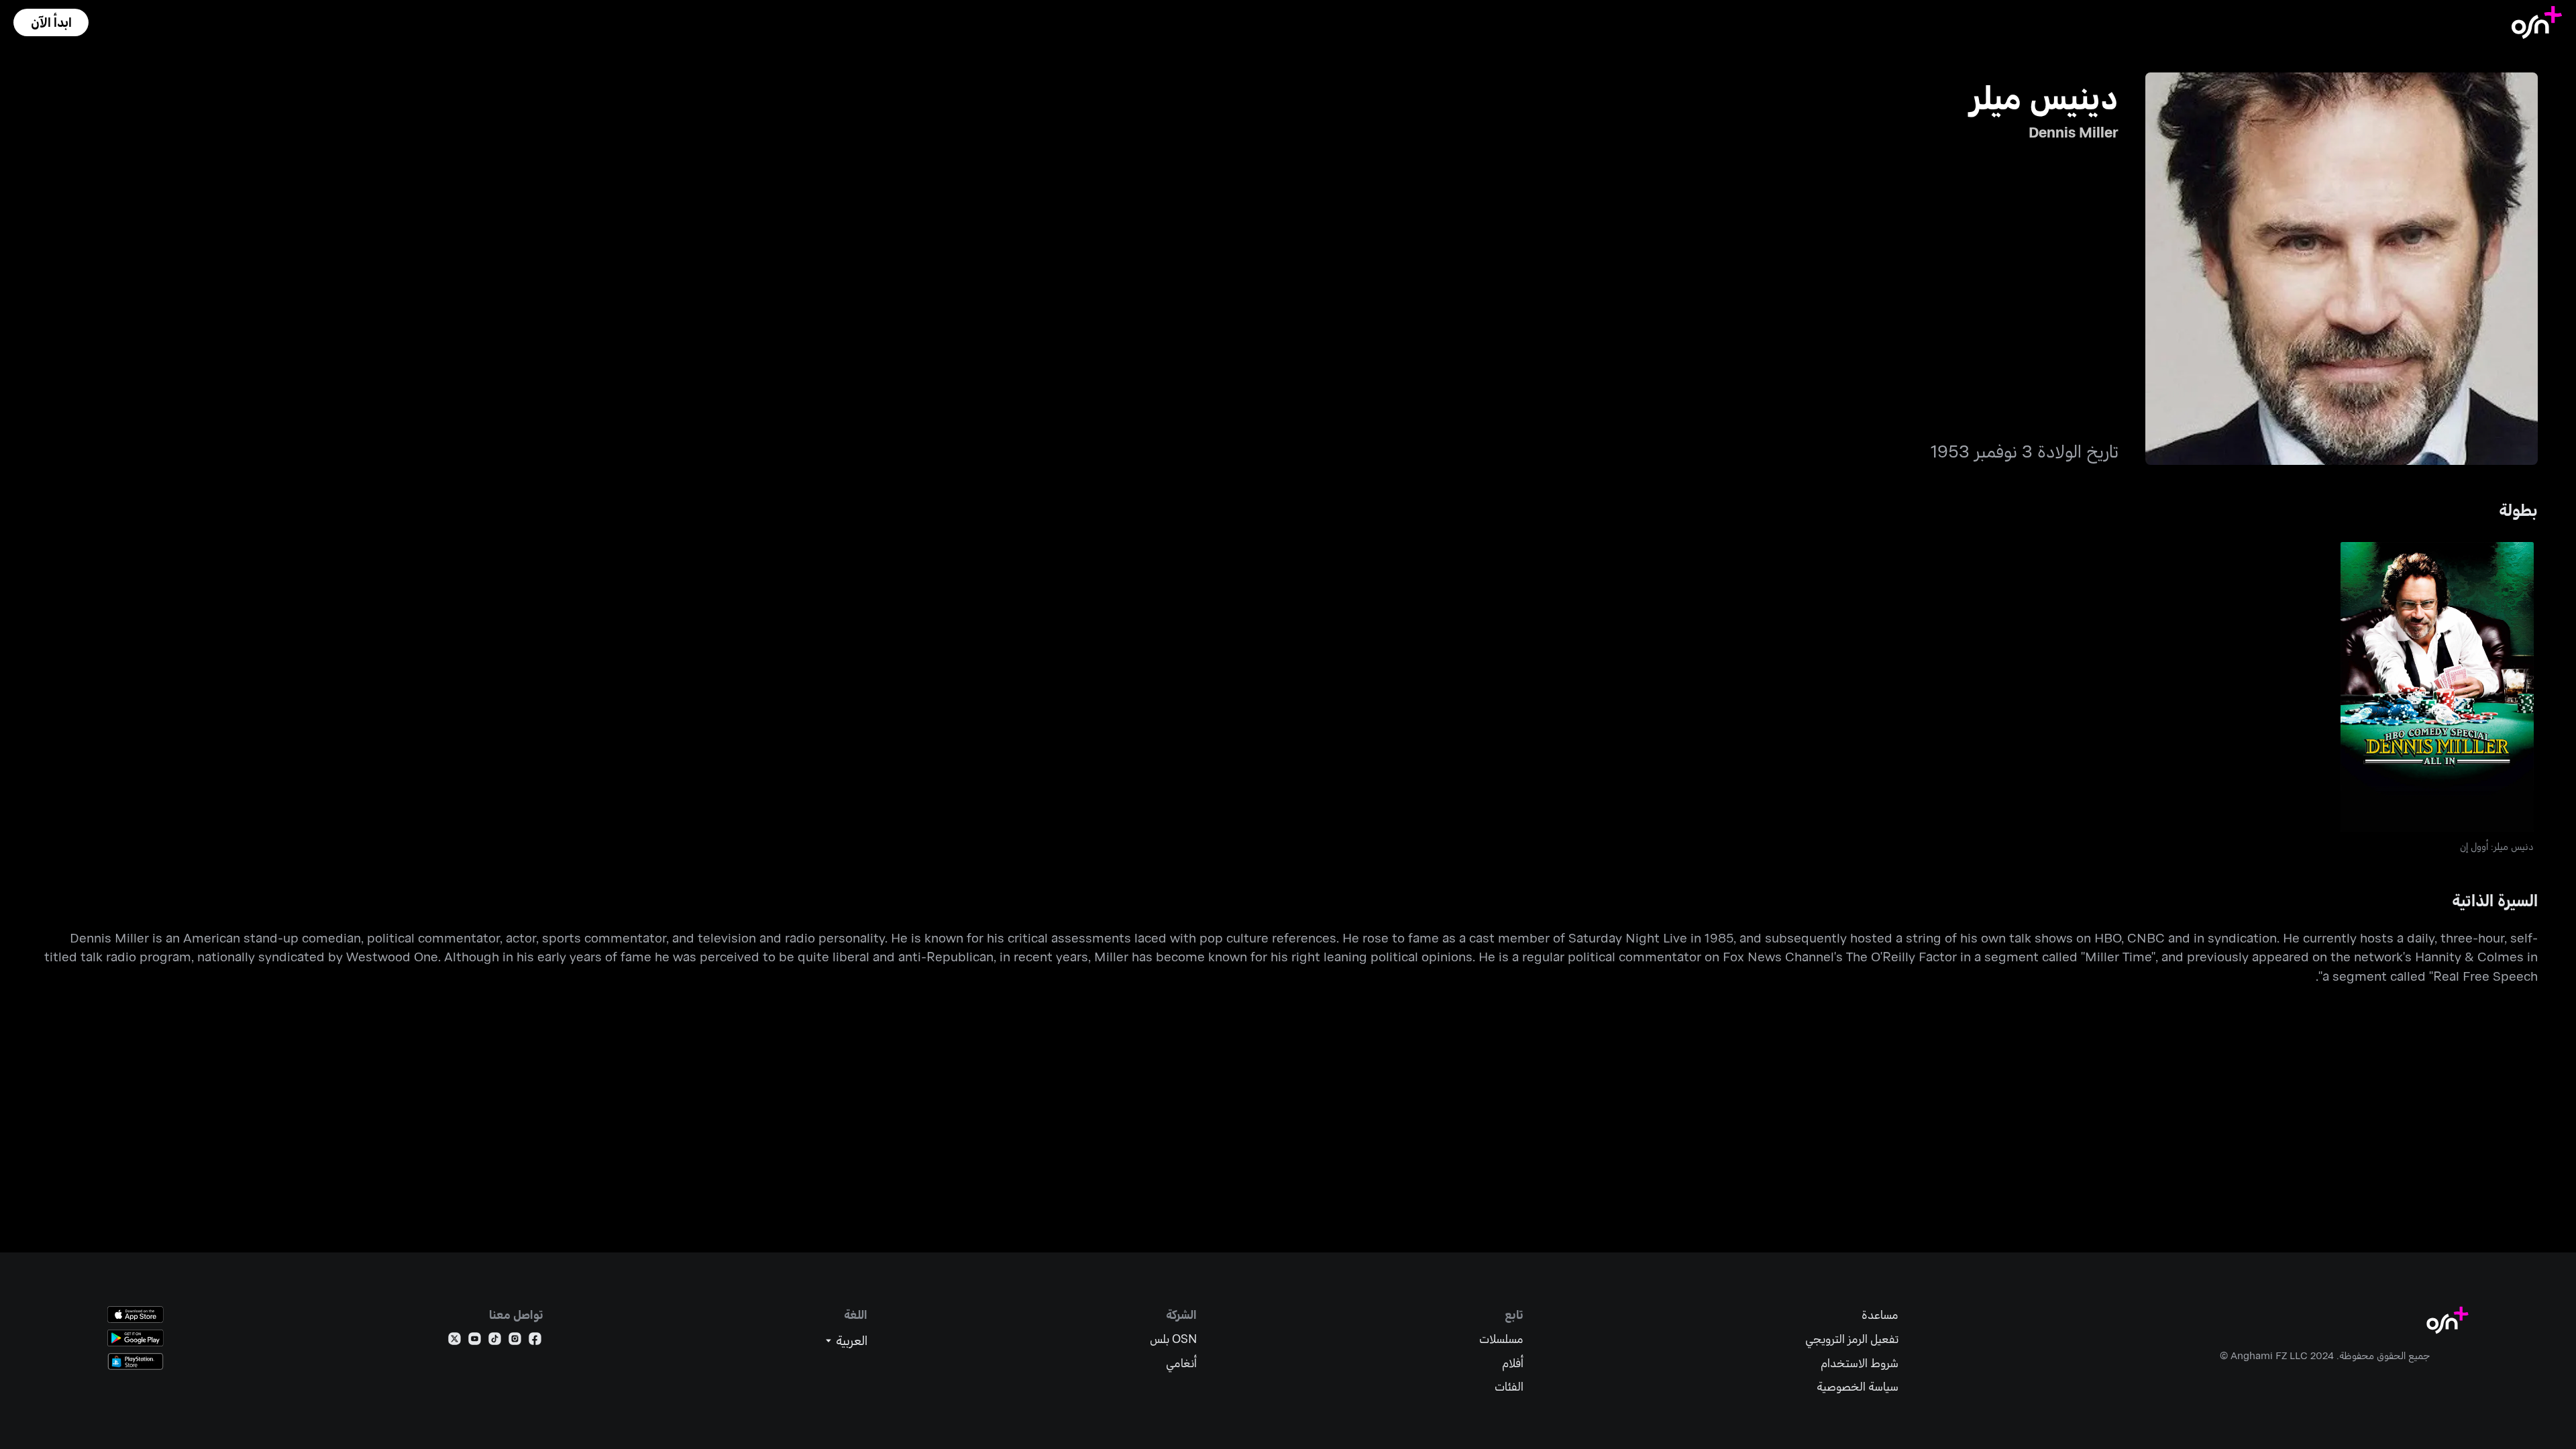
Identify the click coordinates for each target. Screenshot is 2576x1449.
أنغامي (1181, 1363)
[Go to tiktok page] (495, 1341)
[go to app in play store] (136, 1338)
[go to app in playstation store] (136, 1361)
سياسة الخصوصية (1858, 1386)
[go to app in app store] (136, 1314)
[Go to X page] (454, 1341)
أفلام (1513, 1363)
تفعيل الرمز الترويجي (1852, 1339)
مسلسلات (1501, 1339)
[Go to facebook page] (535, 1341)
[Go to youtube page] (475, 1341)
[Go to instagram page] (515, 1341)
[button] (51, 22)
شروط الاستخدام (1860, 1363)
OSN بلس (1173, 1339)
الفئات (1509, 1386)
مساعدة (1880, 1314)
